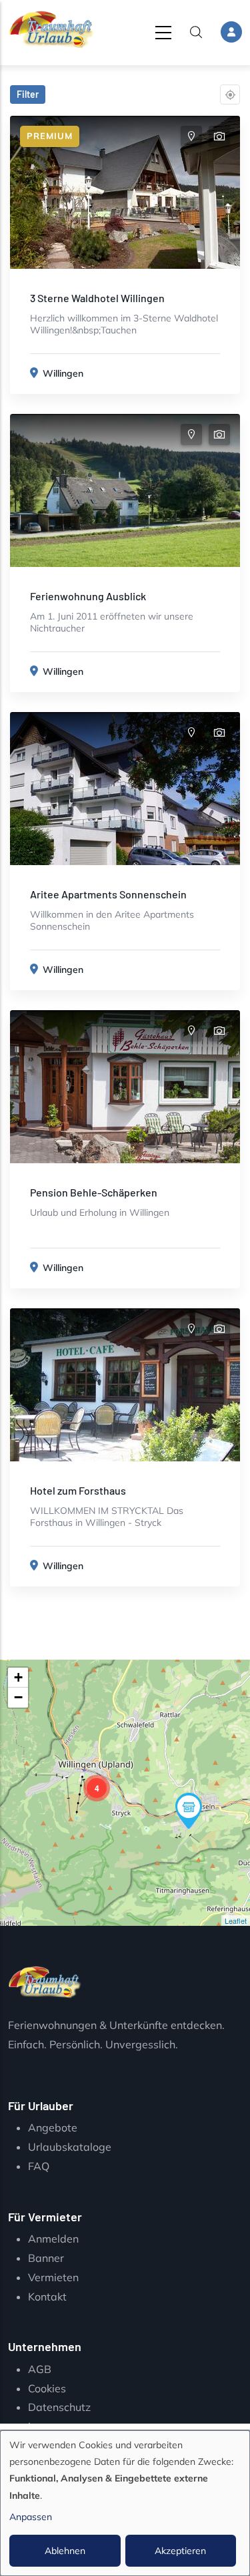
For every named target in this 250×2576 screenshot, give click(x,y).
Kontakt (47, 2297)
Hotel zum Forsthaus (78, 1490)
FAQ (39, 2166)
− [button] (18, 1697)
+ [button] (18, 1677)
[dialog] (125, 2503)
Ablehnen (65, 2551)
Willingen (63, 373)
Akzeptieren (180, 2551)
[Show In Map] (191, 136)
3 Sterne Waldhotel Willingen (97, 298)
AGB (40, 2369)
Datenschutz (59, 2407)
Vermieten (53, 2277)
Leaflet (236, 1921)
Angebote (53, 2127)
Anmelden (53, 2239)
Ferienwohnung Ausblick (88, 596)
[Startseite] (51, 30)
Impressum (55, 2426)
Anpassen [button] (31, 2517)
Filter (28, 94)
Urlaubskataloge (70, 2147)
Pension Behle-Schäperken (94, 1192)
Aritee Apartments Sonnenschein (108, 894)
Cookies (47, 2388)
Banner (46, 2258)
